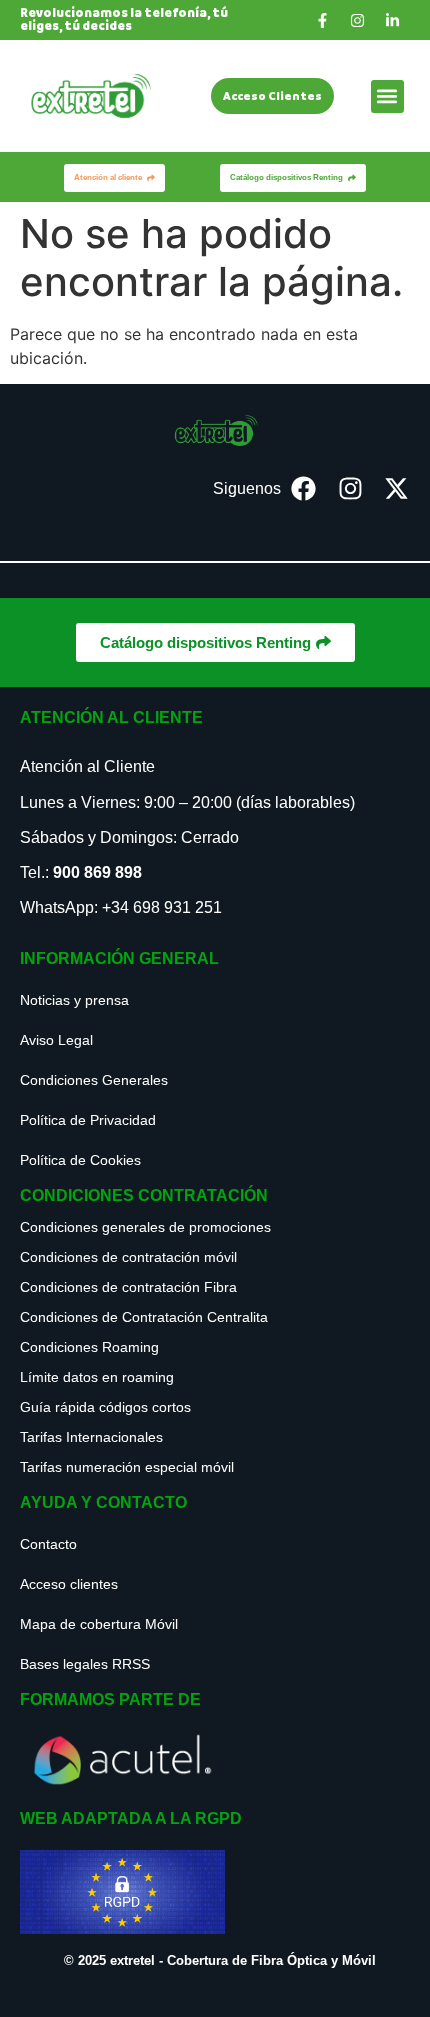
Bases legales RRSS (85, 1664)
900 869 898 (97, 872)
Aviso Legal (56, 1040)
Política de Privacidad (88, 1120)
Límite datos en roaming (97, 1377)
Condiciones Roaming (89, 1347)
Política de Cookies (80, 1160)
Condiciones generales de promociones (145, 1227)
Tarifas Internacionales (91, 1437)
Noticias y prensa (74, 1000)
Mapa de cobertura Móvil (99, 1624)
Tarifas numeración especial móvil (127, 1467)
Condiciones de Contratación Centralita (144, 1317)
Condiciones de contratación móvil (128, 1257)
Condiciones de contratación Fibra (128, 1287)
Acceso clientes (69, 1584)
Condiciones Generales (94, 1080)
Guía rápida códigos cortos (105, 1407)
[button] (387, 96)
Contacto (48, 1544)
